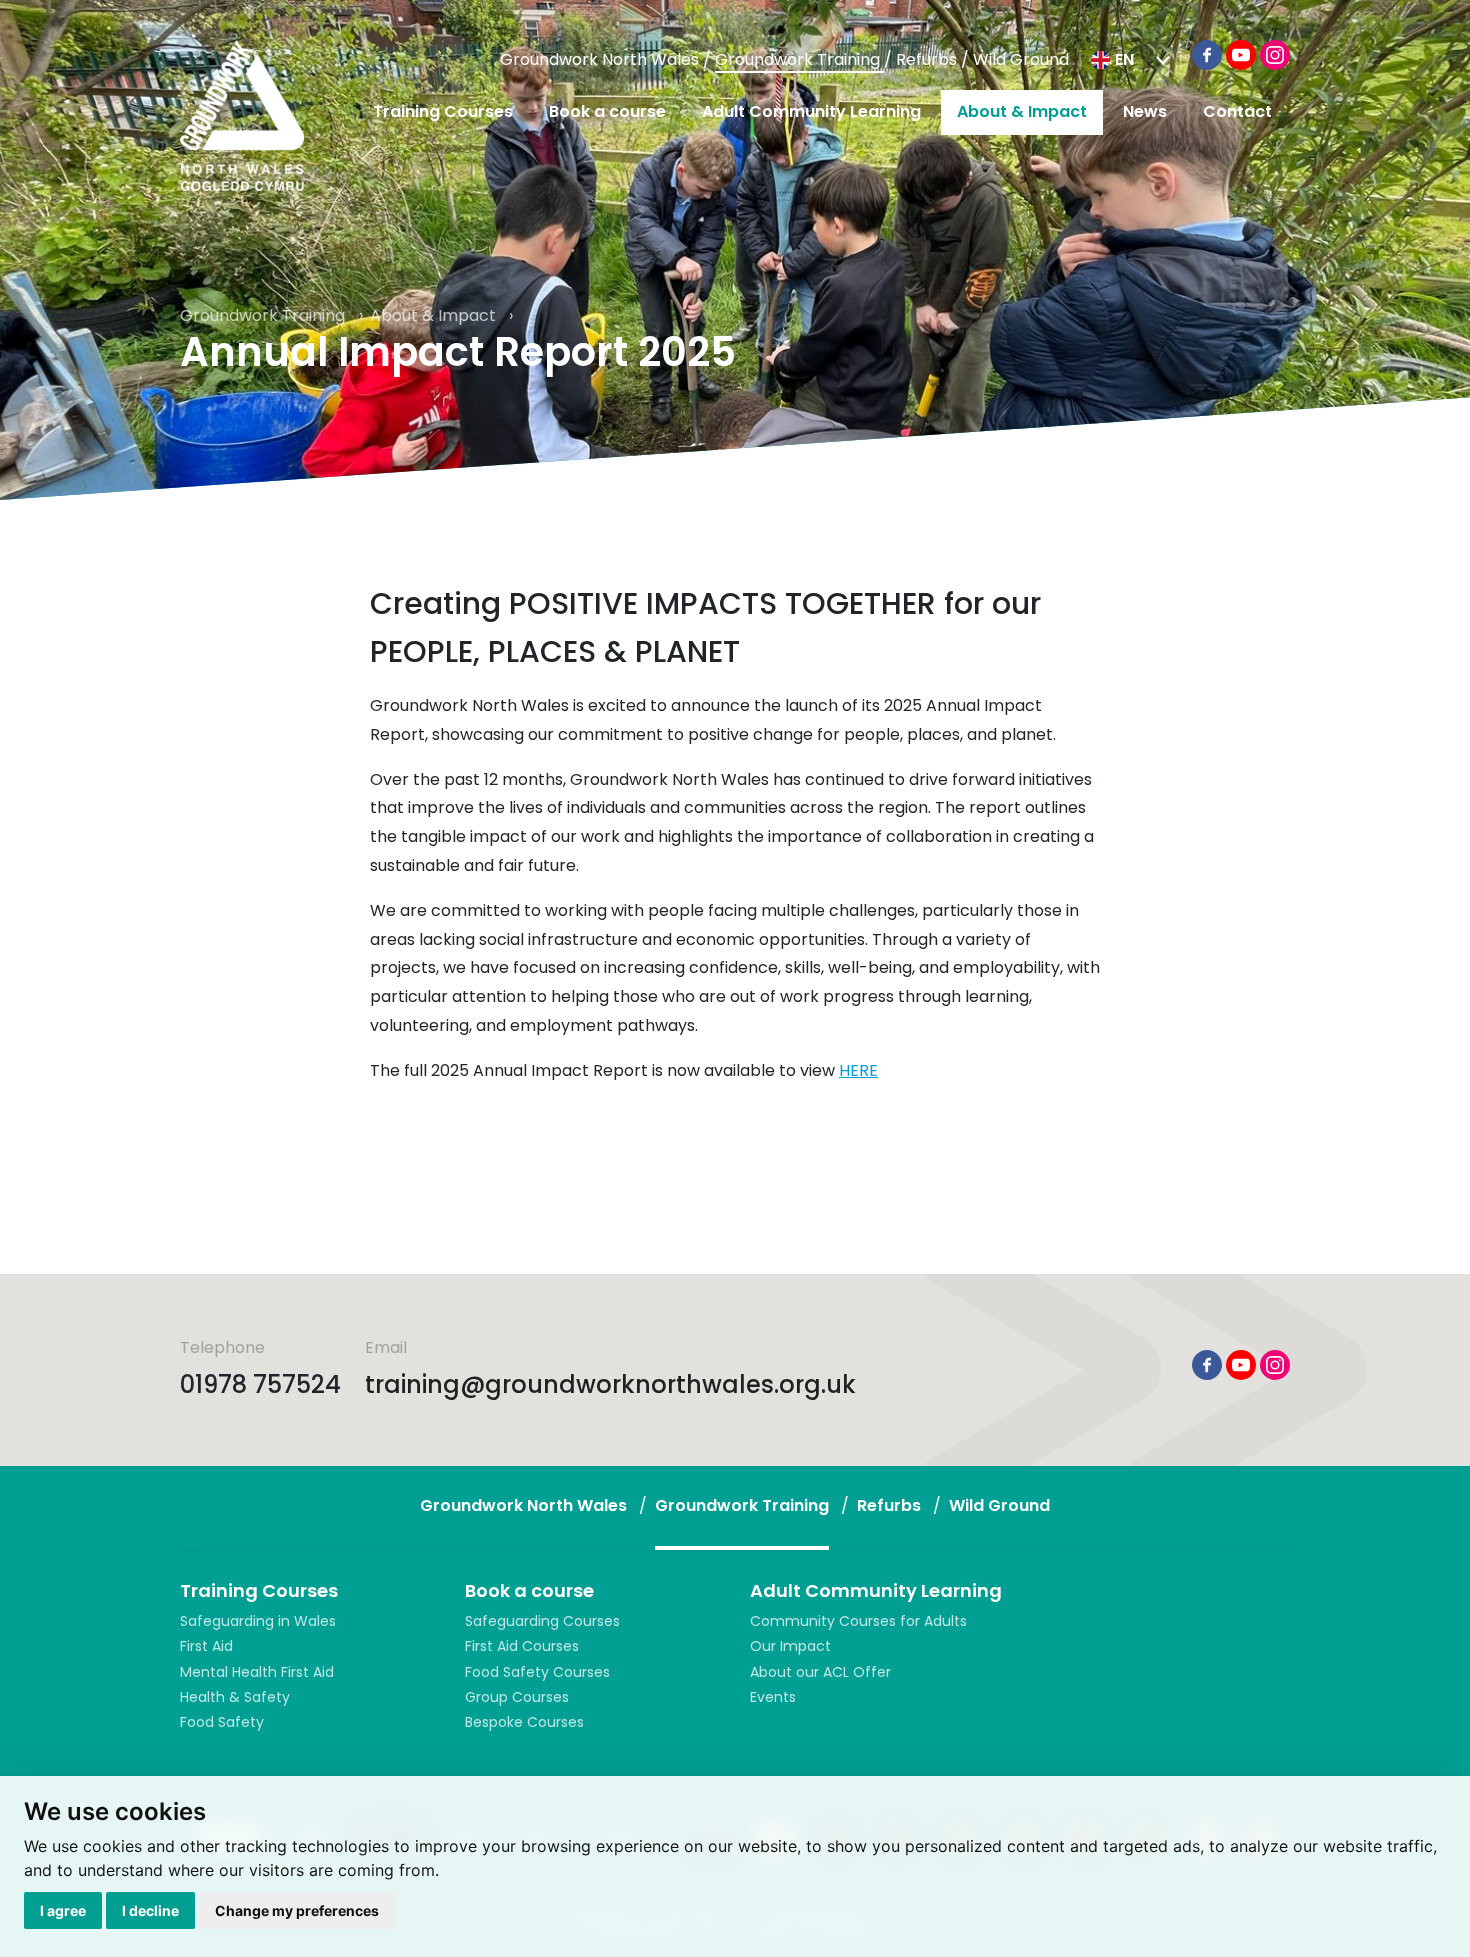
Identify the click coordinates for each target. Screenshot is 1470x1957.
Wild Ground (1021, 59)
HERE (858, 1070)
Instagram (1275, 55)
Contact (1237, 111)
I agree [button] (63, 1910)
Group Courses (517, 1697)
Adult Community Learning (811, 111)
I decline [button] (150, 1910)
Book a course (607, 111)
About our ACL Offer (820, 1672)
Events (773, 1697)
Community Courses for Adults (858, 1621)
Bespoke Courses (524, 1722)
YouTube (1241, 55)
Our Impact (790, 1646)
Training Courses (443, 111)
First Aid (206, 1646)
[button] (1130, 60)
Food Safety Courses (537, 1672)
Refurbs (928, 59)
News (1145, 111)
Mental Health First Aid (257, 1672)
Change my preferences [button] (297, 1910)
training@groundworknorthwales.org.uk (610, 1384)
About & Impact (1022, 111)
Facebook (1207, 55)
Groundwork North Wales (601, 59)
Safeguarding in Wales (258, 1621)
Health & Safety (235, 1697)
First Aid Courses (522, 1646)
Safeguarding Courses (542, 1621)
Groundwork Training (799, 59)
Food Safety (222, 1722)
